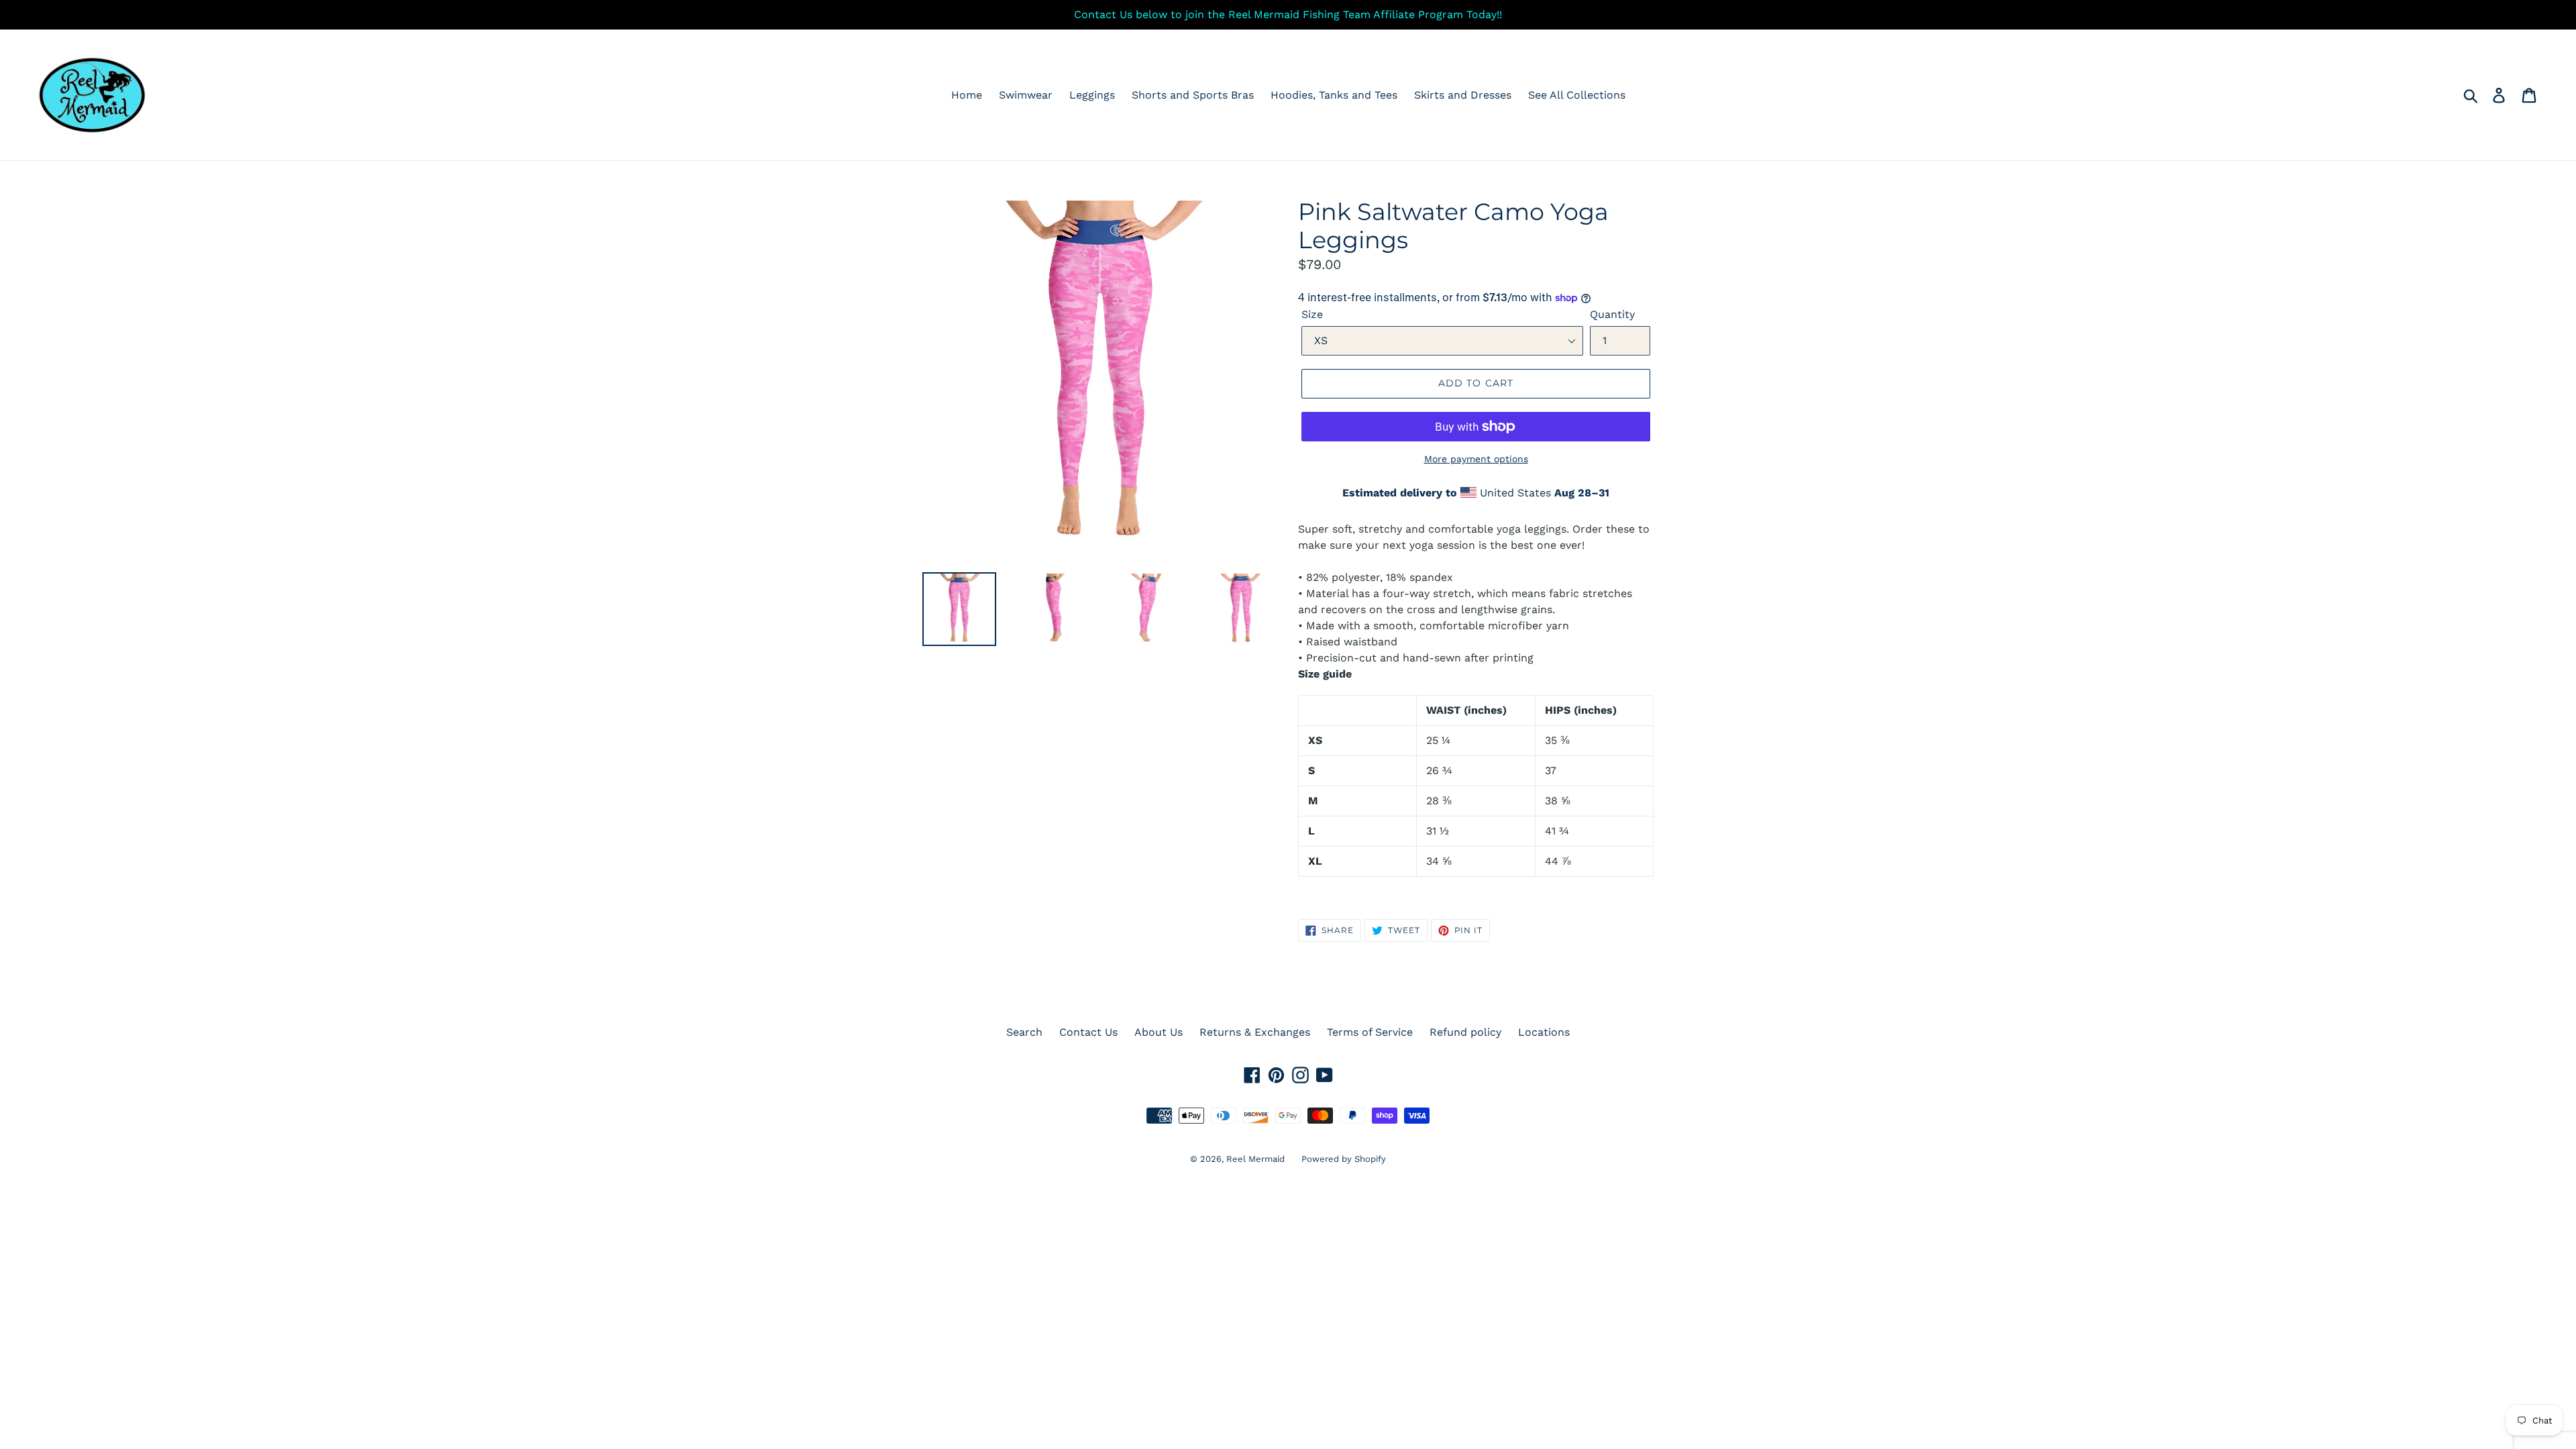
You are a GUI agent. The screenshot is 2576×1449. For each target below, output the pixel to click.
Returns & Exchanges (1255, 1032)
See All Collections (1577, 95)
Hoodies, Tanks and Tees (1334, 95)
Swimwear (1026, 95)
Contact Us (1088, 1032)
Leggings (1092, 95)
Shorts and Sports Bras (1193, 95)
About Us (1159, 1032)
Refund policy (1465, 1032)
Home (967, 95)
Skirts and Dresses (1463, 95)
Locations (1544, 1032)
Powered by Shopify (1344, 1159)
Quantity (1612, 314)
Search (1024, 1032)
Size (1312, 314)
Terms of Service (1370, 1032)
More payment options (1476, 459)
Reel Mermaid (1255, 1159)
